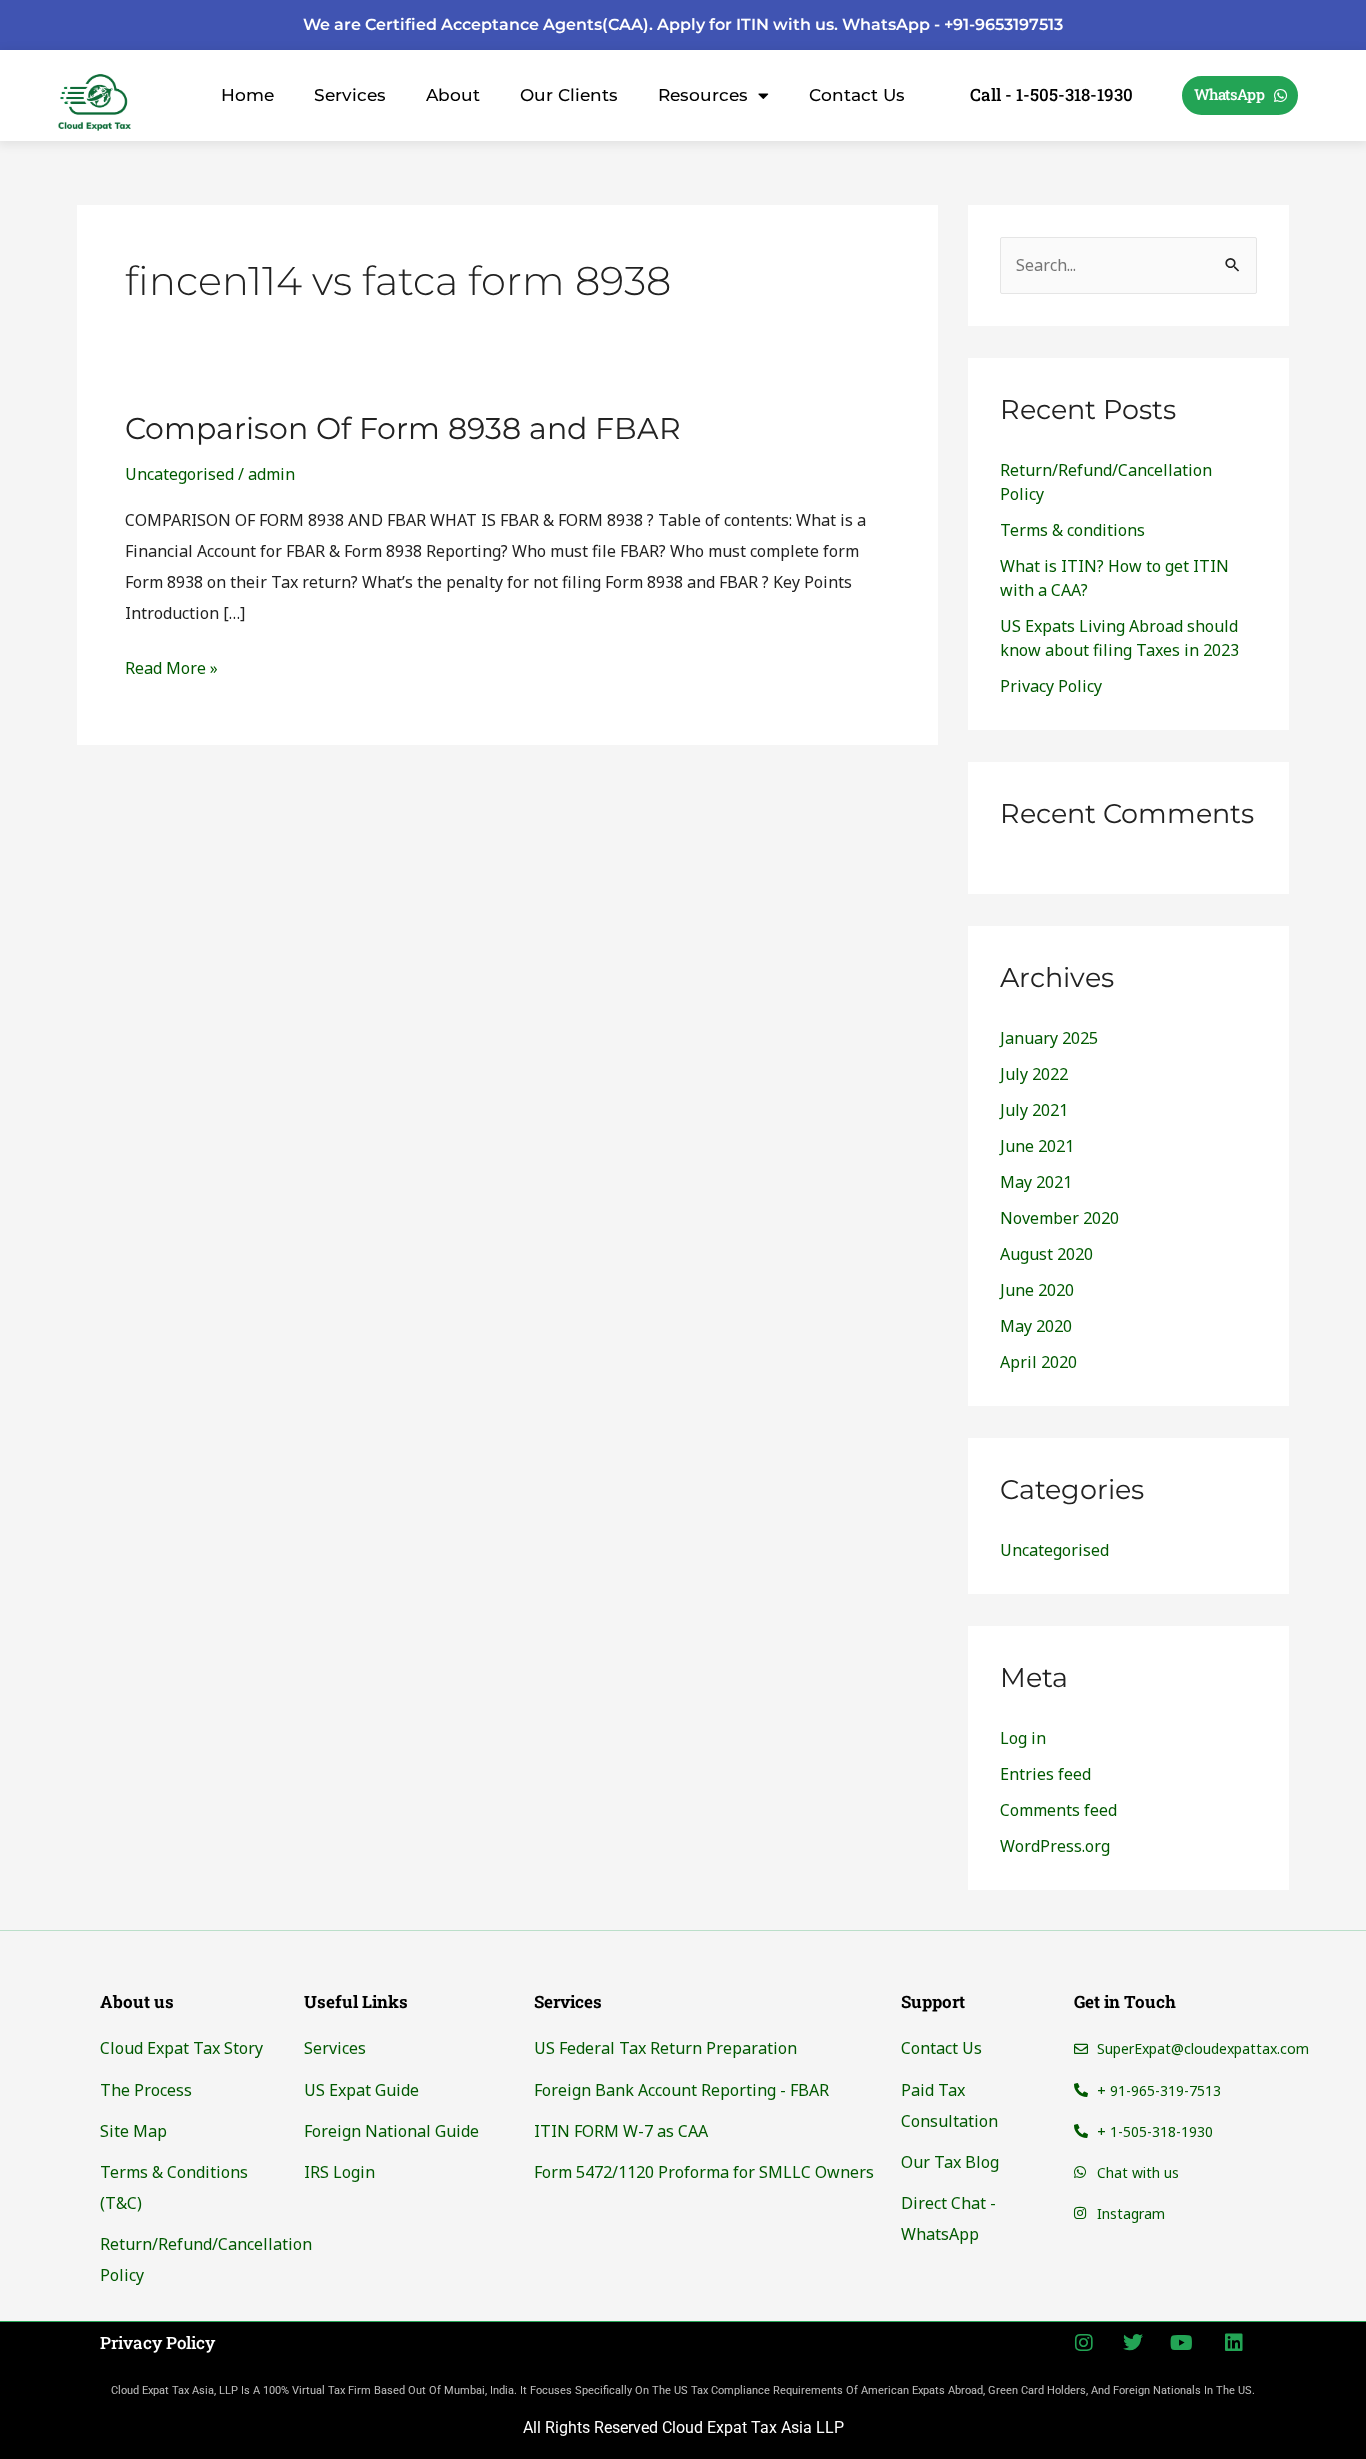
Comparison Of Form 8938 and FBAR (403, 428)
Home (247, 95)
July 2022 (1034, 1074)
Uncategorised (179, 474)
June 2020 (1037, 1290)
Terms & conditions (1072, 530)
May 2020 (1036, 1326)
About (453, 95)
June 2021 (1037, 1146)
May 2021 (1036, 1182)
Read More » (171, 666)
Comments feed (1058, 1810)
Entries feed (1045, 1774)
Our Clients (569, 95)
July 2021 (1034, 1110)
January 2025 (1049, 1038)
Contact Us (857, 95)
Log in (1023, 1738)
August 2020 (1046, 1254)
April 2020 (1038, 1362)
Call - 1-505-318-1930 (1051, 94)
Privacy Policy (1051, 686)
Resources (703, 95)
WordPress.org (1055, 1846)
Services (350, 95)
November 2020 (1059, 1218)
